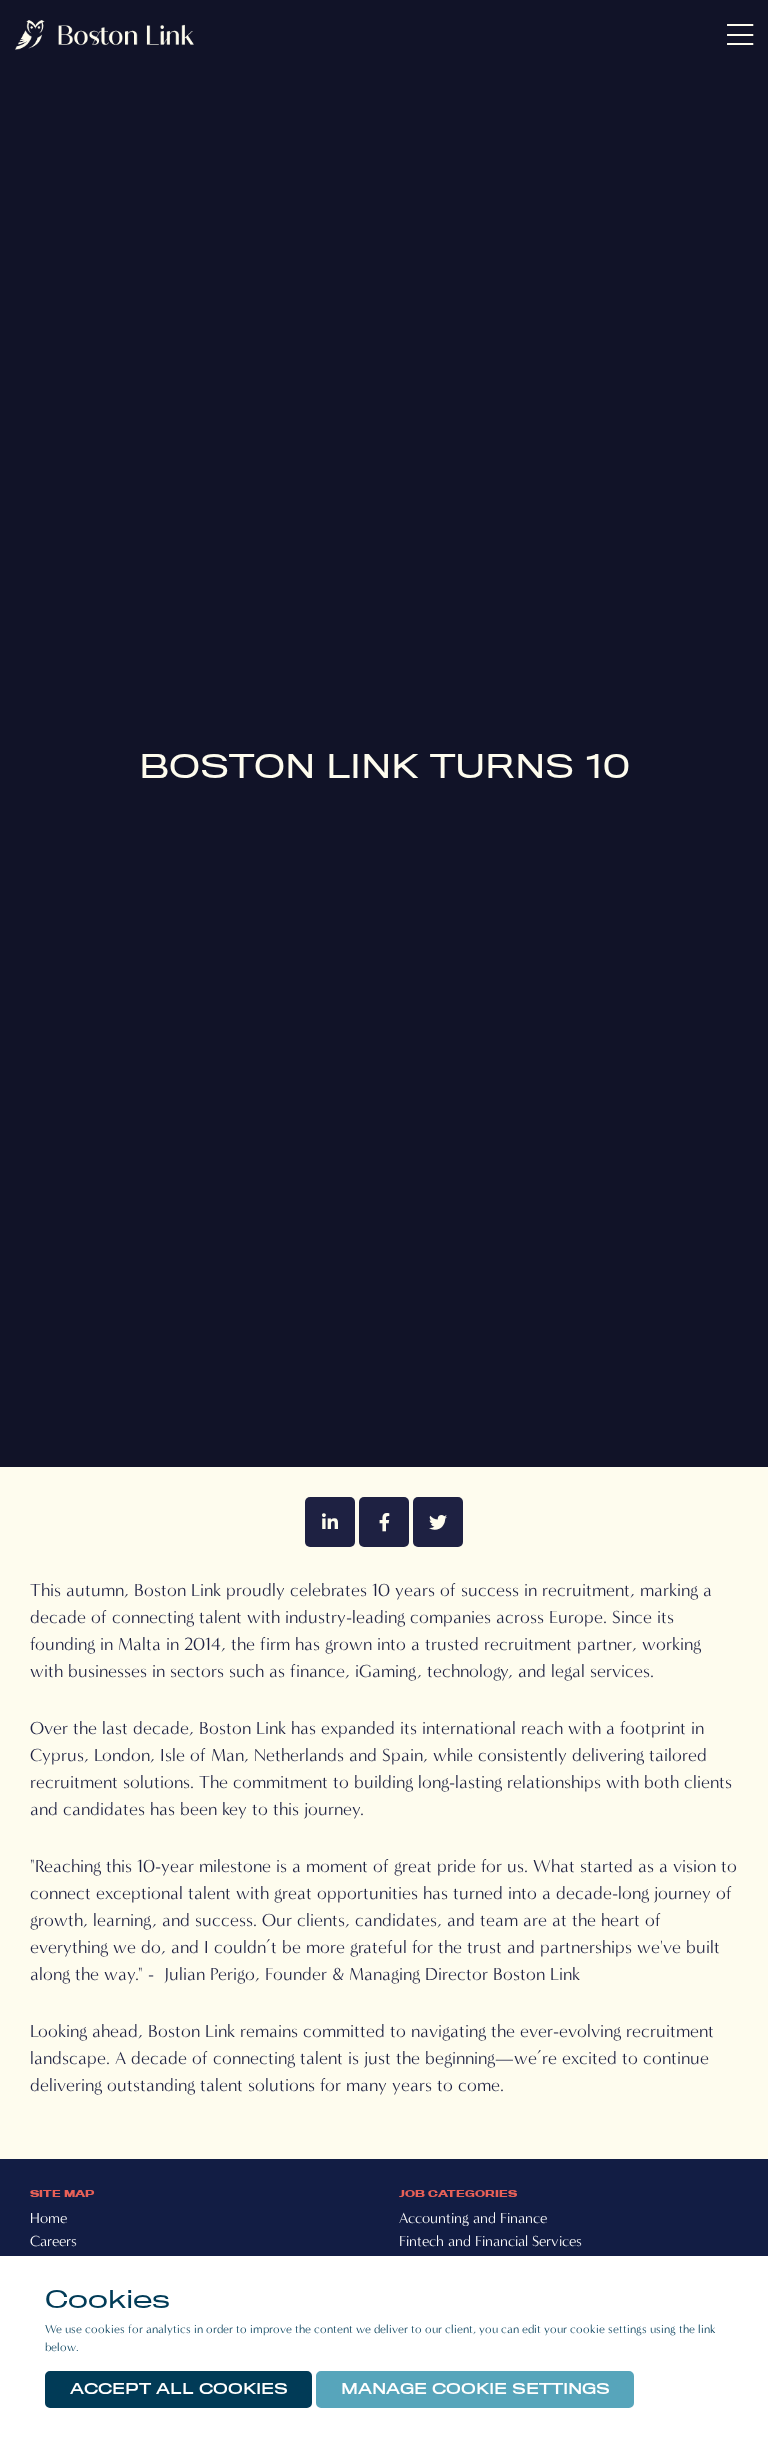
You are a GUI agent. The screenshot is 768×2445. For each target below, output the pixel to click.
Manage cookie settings (475, 2389)
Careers (53, 2241)
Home (48, 2218)
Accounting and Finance (473, 2218)
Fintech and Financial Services (490, 2241)
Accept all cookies (179, 2389)
